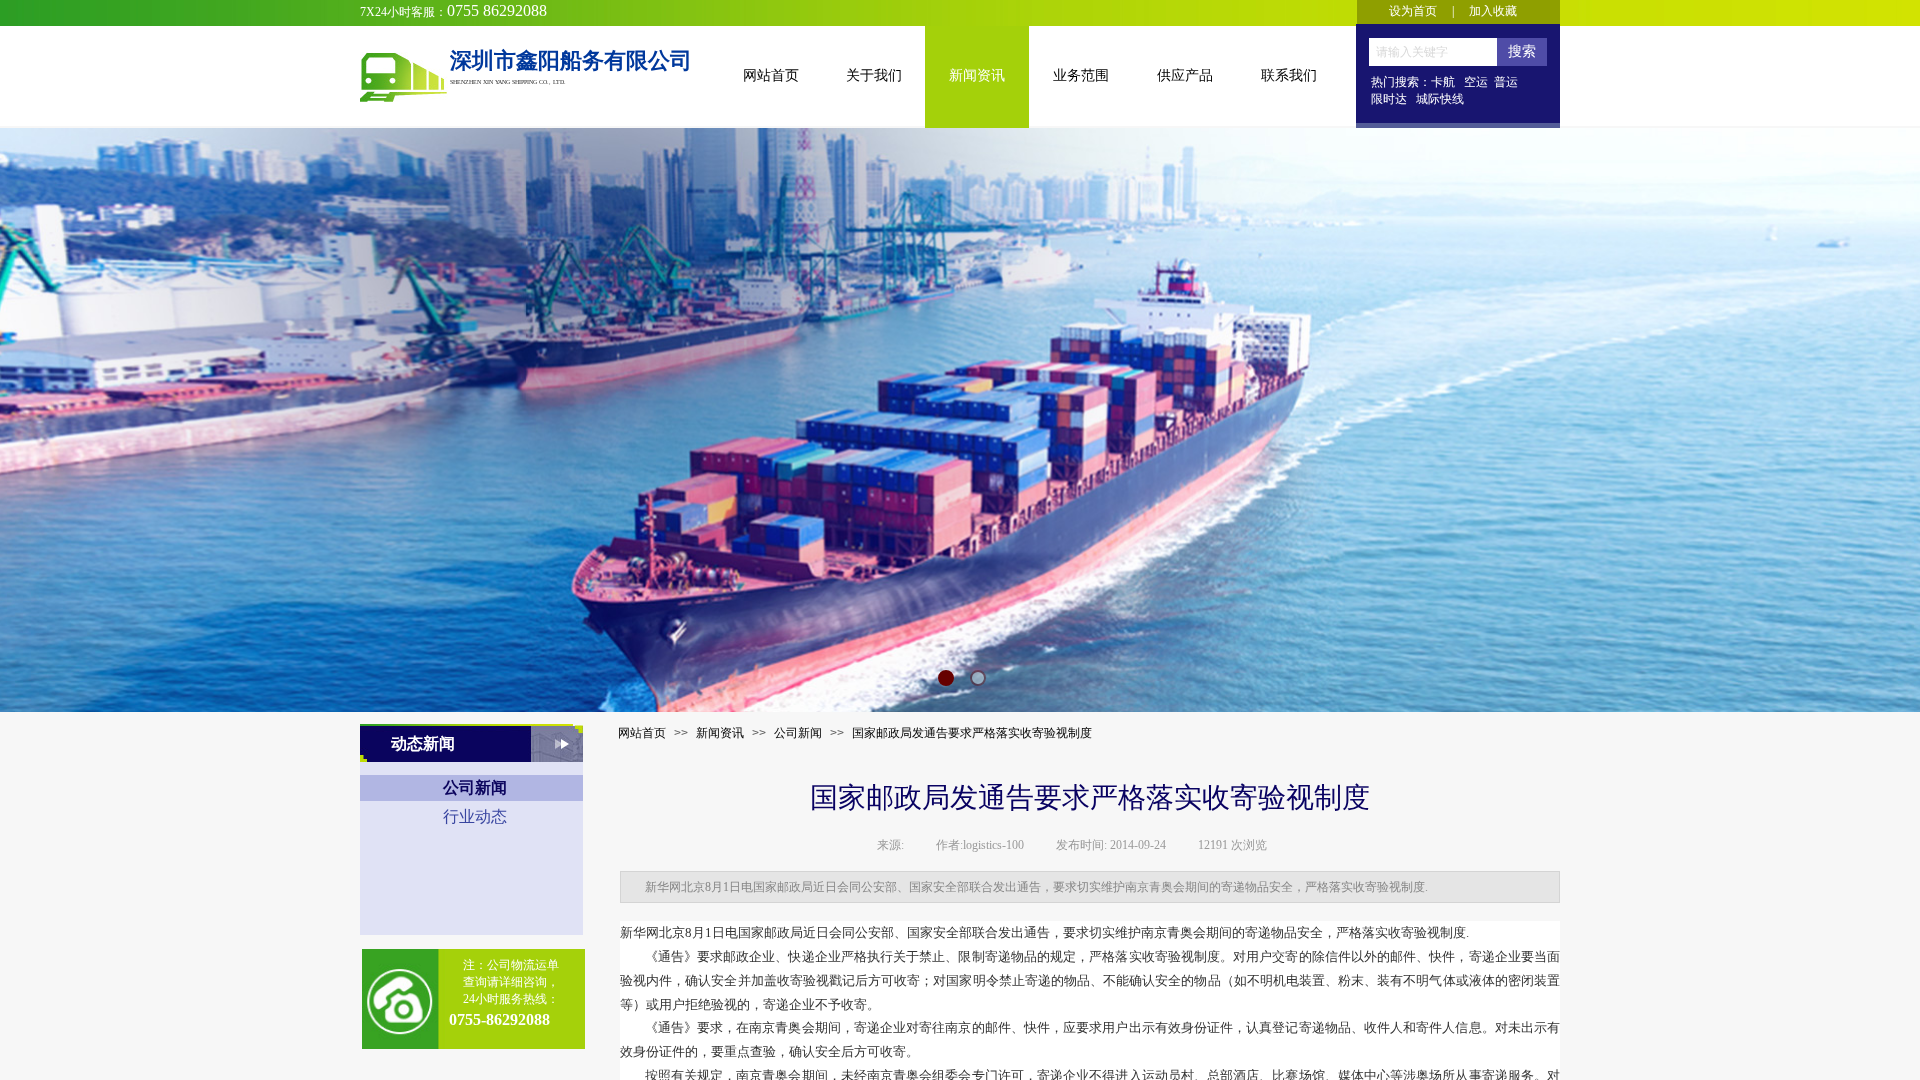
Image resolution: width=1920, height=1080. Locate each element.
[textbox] (1433, 52)
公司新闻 (798, 733)
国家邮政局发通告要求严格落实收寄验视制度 (972, 733)
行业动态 (475, 816)
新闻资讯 (720, 733)
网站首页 (642, 733)
